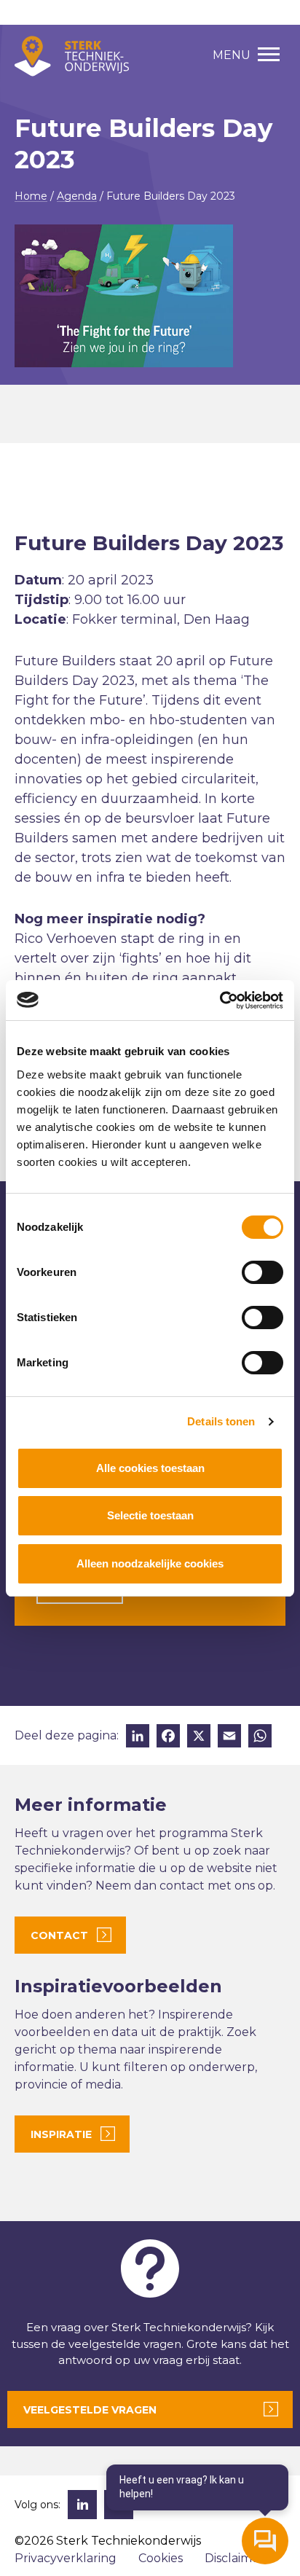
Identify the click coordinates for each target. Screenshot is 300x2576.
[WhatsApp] (260, 1738)
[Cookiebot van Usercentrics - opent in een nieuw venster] (220, 1001)
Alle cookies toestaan (150, 1468)
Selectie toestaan (150, 1515)
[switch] (262, 1272)
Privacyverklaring (66, 2558)
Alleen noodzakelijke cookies (150, 1563)
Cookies (161, 2558)
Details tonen (221, 1421)
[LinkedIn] (138, 1738)
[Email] (229, 1738)
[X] (199, 1738)
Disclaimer (234, 2558)
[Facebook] (168, 1738)
